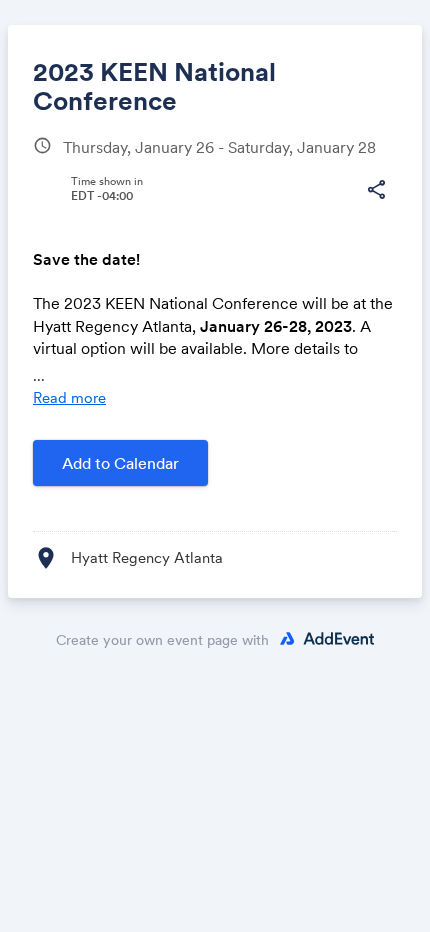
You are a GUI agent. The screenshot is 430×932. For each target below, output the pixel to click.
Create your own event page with (162, 640)
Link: (71, 235)
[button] (376, 190)
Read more (69, 397)
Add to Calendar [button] (120, 463)
